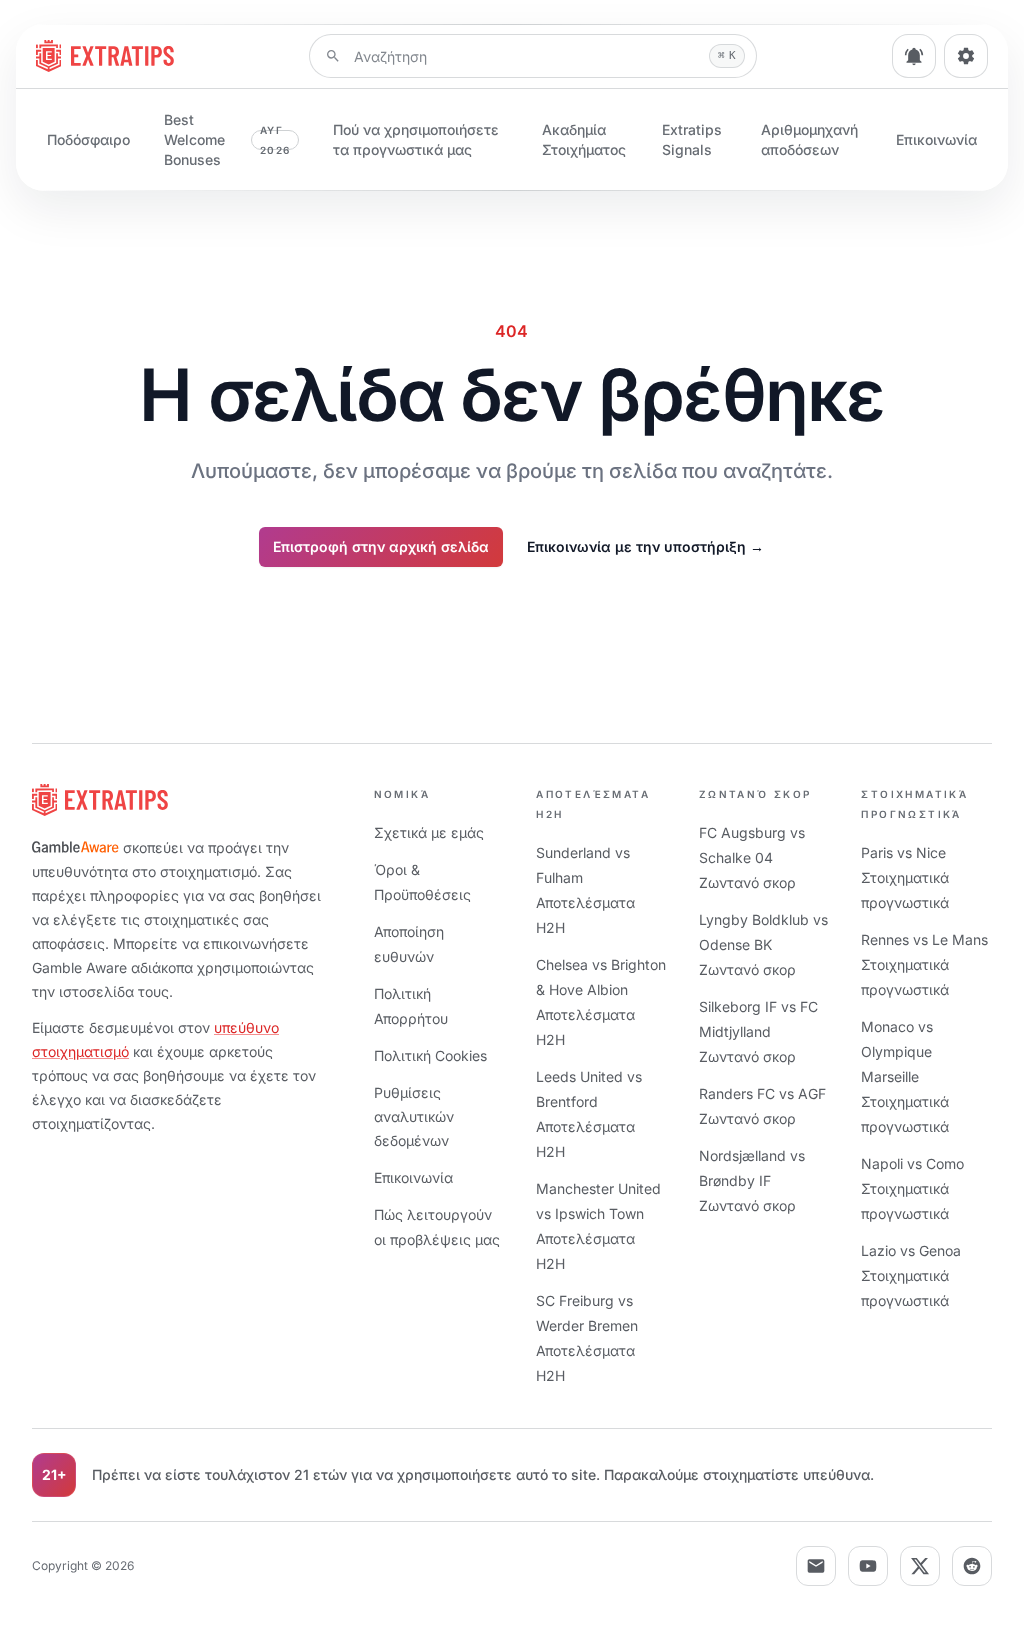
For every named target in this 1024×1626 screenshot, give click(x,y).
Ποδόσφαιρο (88, 139)
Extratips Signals (692, 139)
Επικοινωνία (936, 139)
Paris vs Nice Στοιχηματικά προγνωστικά (905, 877)
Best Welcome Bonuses (227, 139)
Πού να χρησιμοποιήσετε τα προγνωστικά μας (416, 139)
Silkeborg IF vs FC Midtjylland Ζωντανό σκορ (758, 1031)
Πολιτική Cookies (430, 1055)
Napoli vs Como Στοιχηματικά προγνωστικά (912, 1188)
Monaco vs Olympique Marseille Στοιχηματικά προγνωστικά (905, 1076)
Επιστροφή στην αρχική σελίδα (381, 546)
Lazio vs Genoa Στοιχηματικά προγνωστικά (911, 1275)
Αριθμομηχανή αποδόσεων (809, 139)
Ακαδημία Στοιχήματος (584, 139)
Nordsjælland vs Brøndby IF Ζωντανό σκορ (752, 1180)
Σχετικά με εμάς (429, 832)
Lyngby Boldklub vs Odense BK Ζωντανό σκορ (763, 944)
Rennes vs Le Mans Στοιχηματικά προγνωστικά (924, 964)
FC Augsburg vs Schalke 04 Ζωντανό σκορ (752, 857)
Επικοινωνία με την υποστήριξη (645, 546)
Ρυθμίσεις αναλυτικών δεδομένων (414, 1116)
